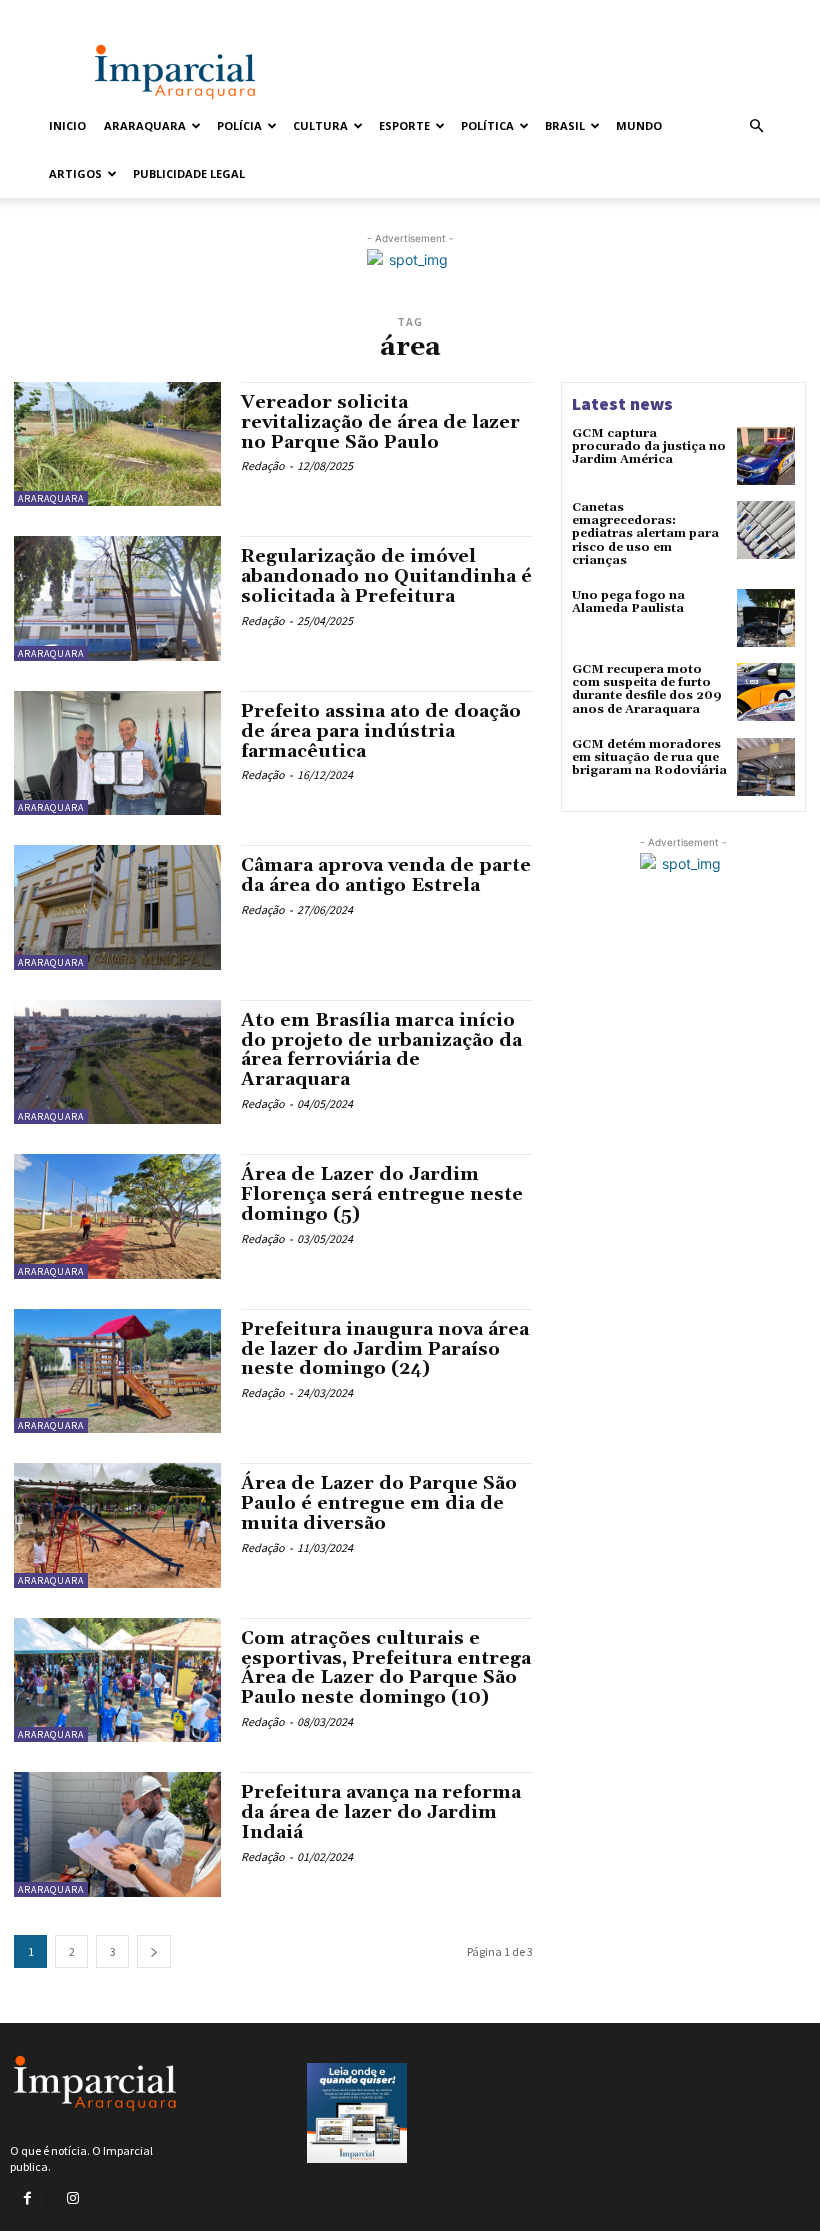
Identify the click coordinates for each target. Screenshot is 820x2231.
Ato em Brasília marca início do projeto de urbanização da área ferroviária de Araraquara (381, 1050)
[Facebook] (27, 2198)
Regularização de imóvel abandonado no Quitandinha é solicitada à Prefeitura (386, 576)
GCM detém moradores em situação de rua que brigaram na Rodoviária (649, 757)
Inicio (67, 125)
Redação (263, 465)
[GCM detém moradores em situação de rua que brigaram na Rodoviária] (766, 767)
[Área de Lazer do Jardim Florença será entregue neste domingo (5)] (117, 1216)
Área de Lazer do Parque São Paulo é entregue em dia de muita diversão (379, 1503)
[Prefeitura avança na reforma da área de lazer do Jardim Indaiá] (117, 1834)
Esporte (404, 125)
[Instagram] (72, 2198)
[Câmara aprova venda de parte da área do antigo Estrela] (117, 907)
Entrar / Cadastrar (87, 13)
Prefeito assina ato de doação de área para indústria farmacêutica (381, 731)
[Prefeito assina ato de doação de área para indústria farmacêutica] (117, 753)
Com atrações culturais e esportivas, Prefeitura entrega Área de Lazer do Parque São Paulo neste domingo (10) (386, 1668)
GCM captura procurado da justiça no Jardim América (649, 446)
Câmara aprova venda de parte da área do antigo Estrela (386, 875)
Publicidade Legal (189, 173)
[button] (756, 126)
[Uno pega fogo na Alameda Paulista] (766, 618)
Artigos (75, 173)
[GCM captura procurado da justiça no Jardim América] (766, 456)
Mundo (639, 125)
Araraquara (145, 125)
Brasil (565, 125)
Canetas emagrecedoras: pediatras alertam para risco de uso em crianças (645, 534)
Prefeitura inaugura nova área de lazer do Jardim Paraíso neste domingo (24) (385, 1349)
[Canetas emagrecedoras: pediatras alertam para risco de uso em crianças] (766, 530)
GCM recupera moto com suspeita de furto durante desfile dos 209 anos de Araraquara (647, 689)
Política (487, 125)
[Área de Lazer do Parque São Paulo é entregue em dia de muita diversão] (117, 1525)
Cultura (320, 125)
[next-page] (154, 1951)
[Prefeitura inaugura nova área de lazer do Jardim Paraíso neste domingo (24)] (117, 1371)
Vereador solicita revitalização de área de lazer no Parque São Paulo (380, 422)
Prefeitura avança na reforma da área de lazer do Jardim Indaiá (381, 1812)
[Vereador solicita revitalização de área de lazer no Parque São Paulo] (117, 444)
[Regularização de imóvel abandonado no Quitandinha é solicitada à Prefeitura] (117, 598)
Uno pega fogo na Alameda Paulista (628, 602)
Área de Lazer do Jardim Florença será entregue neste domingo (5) (382, 1194)
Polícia (239, 125)
